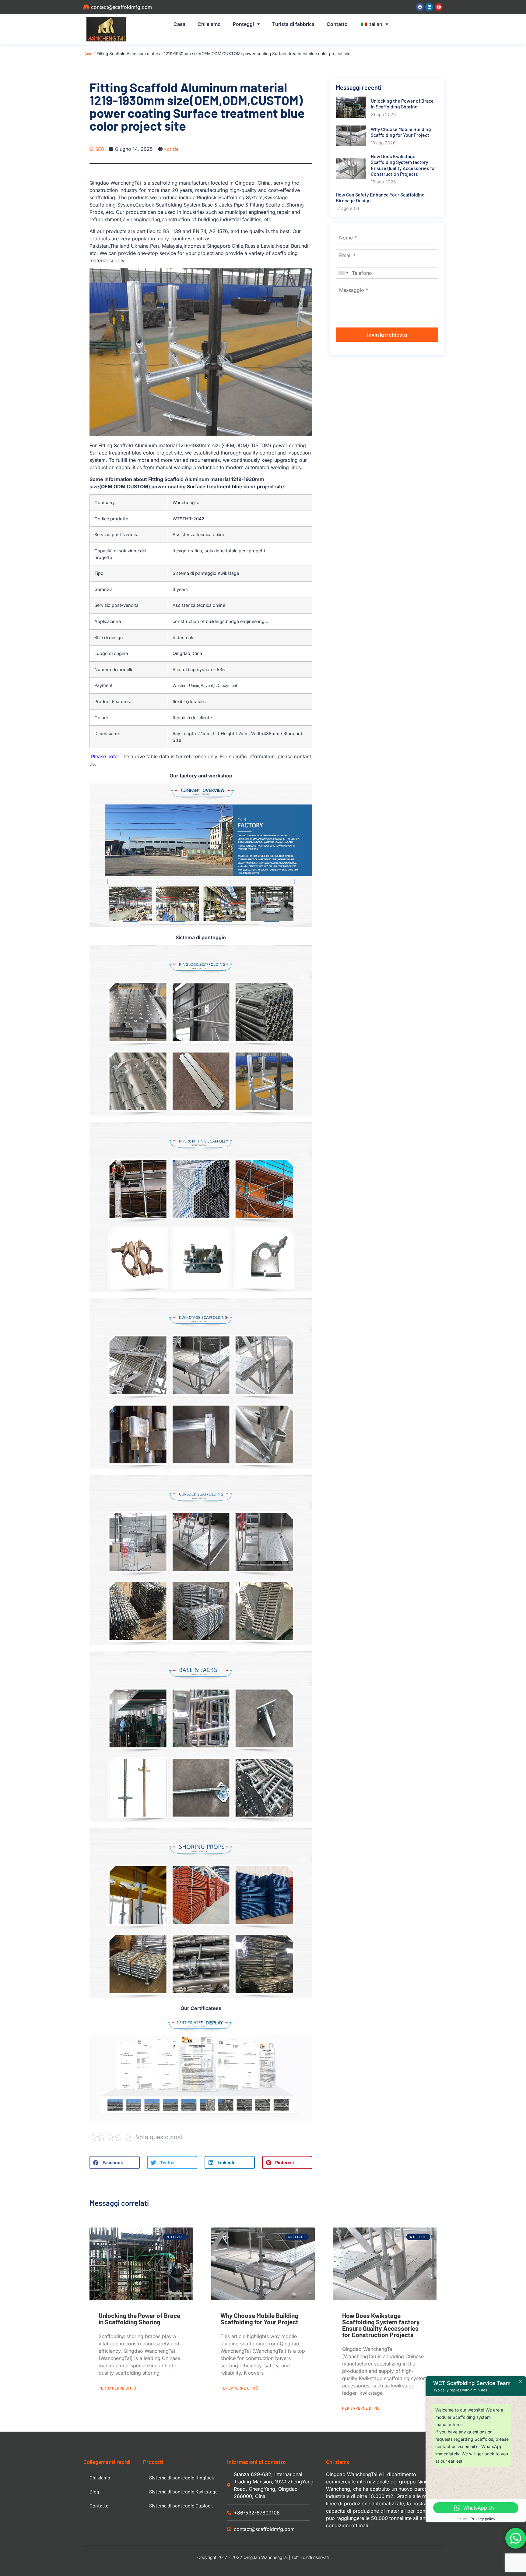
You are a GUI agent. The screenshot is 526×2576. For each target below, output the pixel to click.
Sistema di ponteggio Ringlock (182, 2477)
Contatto (337, 24)
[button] (115, 2162)
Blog (94, 2491)
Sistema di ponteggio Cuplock (181, 2505)
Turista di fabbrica (293, 24)
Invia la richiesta (387, 334)
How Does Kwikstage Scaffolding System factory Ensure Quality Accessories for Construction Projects (381, 2325)
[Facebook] (420, 7)
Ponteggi (243, 24)
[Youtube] (439, 7)
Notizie (171, 149)
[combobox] (343, 273)
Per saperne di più (117, 2388)
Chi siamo (209, 24)
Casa (179, 24)
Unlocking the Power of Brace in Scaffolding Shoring (139, 2319)
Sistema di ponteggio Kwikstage (184, 2491)
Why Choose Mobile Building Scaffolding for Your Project (259, 2319)
